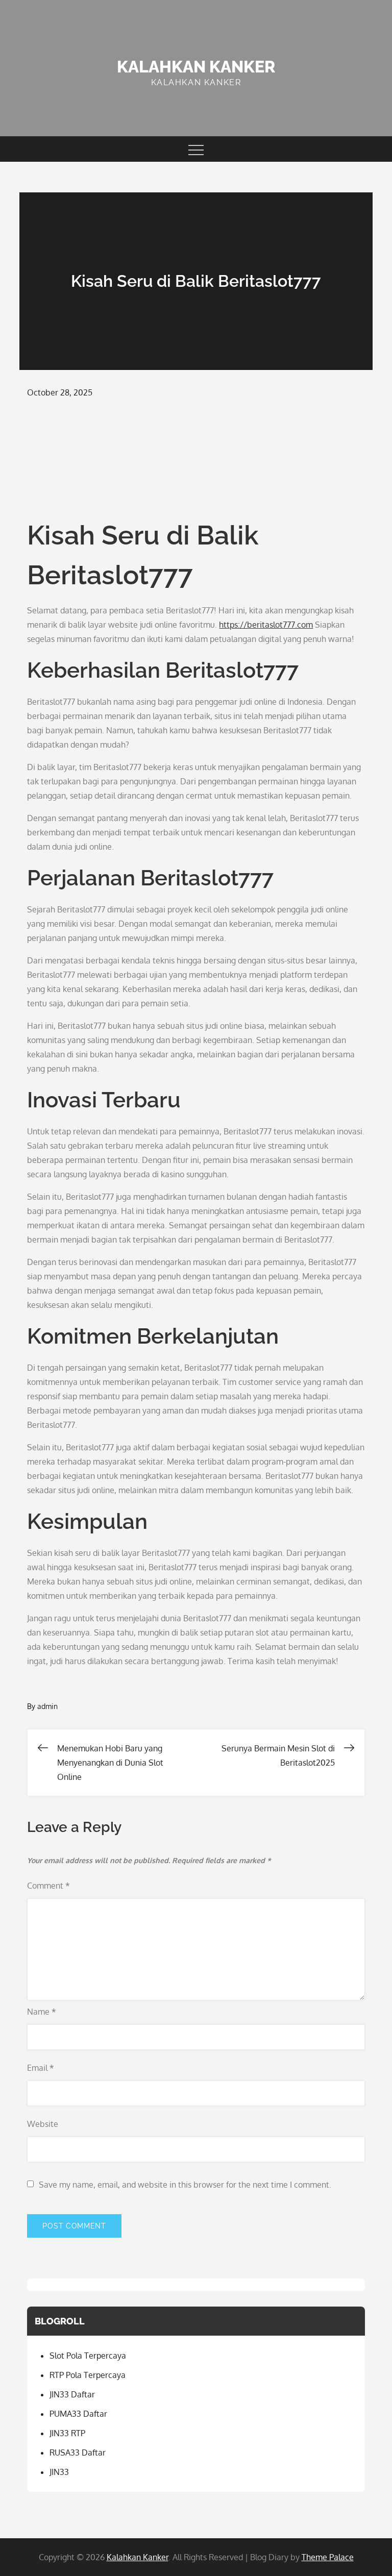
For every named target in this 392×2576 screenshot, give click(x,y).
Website (43, 2124)
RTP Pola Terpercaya (88, 2375)
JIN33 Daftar (72, 2394)
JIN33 (59, 2472)
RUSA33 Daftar (78, 2453)
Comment (48, 1886)
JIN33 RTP (67, 2433)
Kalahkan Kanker (196, 67)
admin (47, 1706)
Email (41, 2068)
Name (42, 2012)
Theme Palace (328, 2557)
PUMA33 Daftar (78, 2414)
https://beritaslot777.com (266, 625)
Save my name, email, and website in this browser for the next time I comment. (185, 2185)
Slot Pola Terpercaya (88, 2356)
